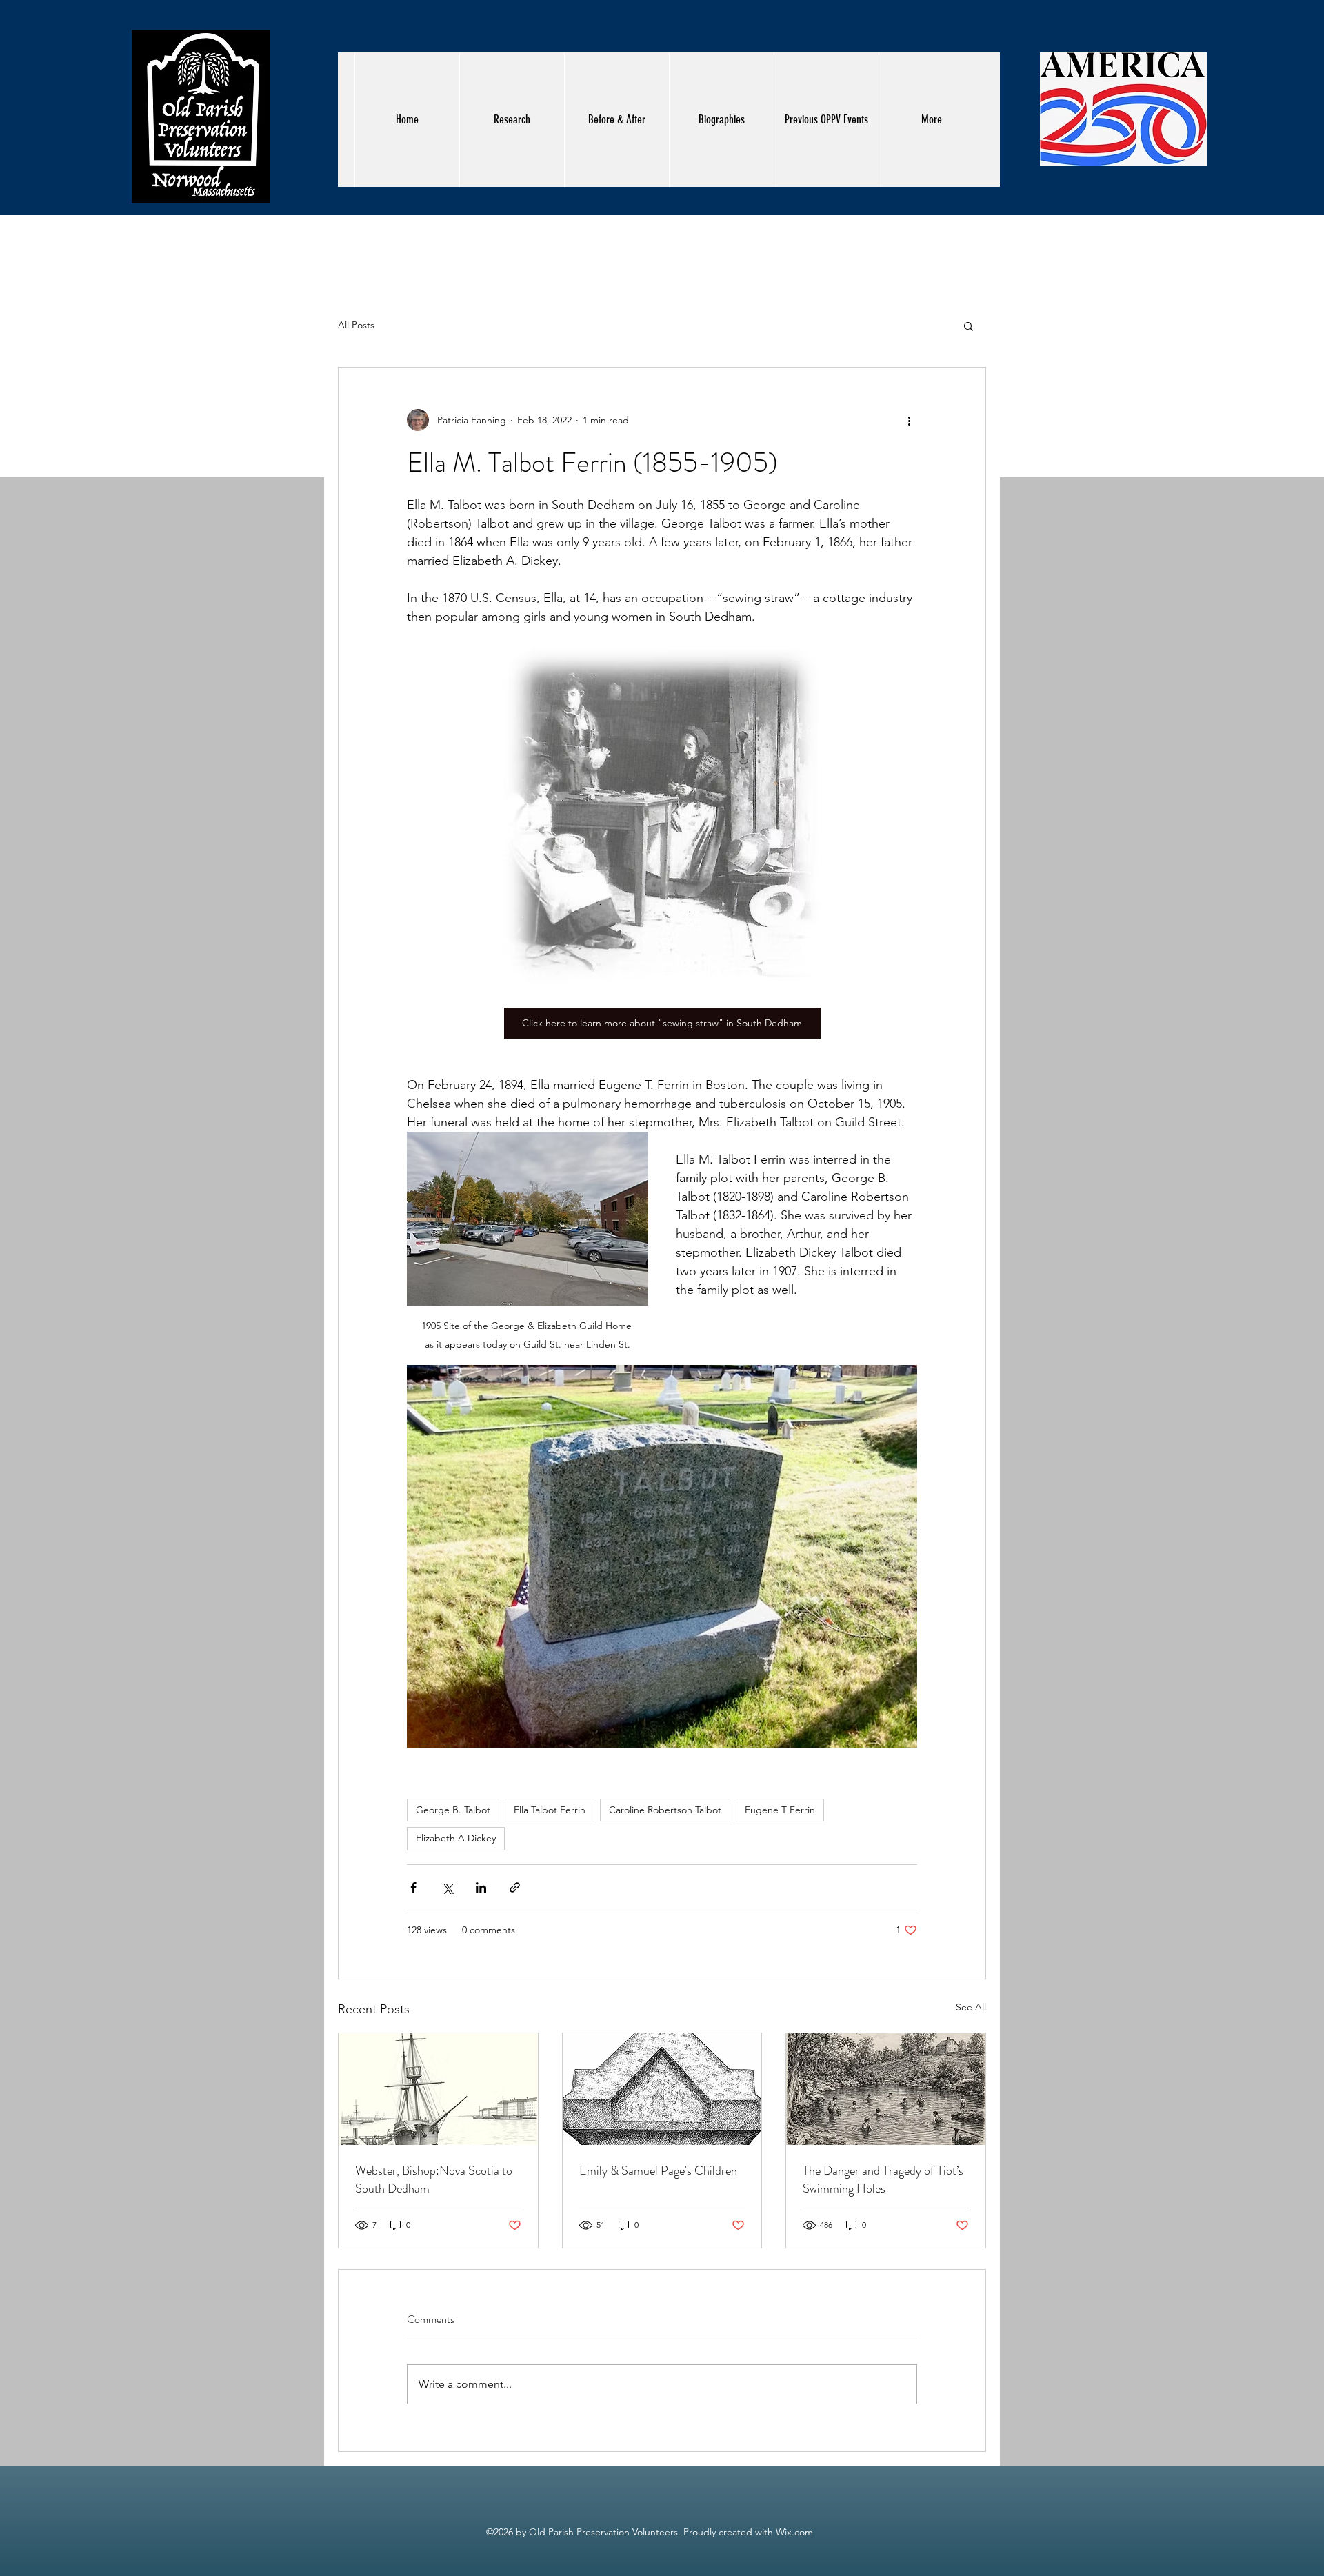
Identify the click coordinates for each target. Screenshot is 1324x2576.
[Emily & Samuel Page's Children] (662, 2089)
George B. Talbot (453, 1810)
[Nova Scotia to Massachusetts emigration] (438, 2089)
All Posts (356, 325)
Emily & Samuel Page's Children (658, 2170)
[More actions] (909, 420)
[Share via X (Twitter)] (447, 1887)
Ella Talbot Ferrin (550, 1810)
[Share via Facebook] (413, 1887)
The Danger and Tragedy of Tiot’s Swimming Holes (883, 2179)
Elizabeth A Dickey (456, 1838)
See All (971, 2007)
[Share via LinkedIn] (481, 1887)
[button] (969, 326)
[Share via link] (515, 1887)
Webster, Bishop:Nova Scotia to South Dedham (434, 2179)
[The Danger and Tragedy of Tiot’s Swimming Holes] (886, 2089)
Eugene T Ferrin (780, 1810)
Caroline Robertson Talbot (665, 1810)
